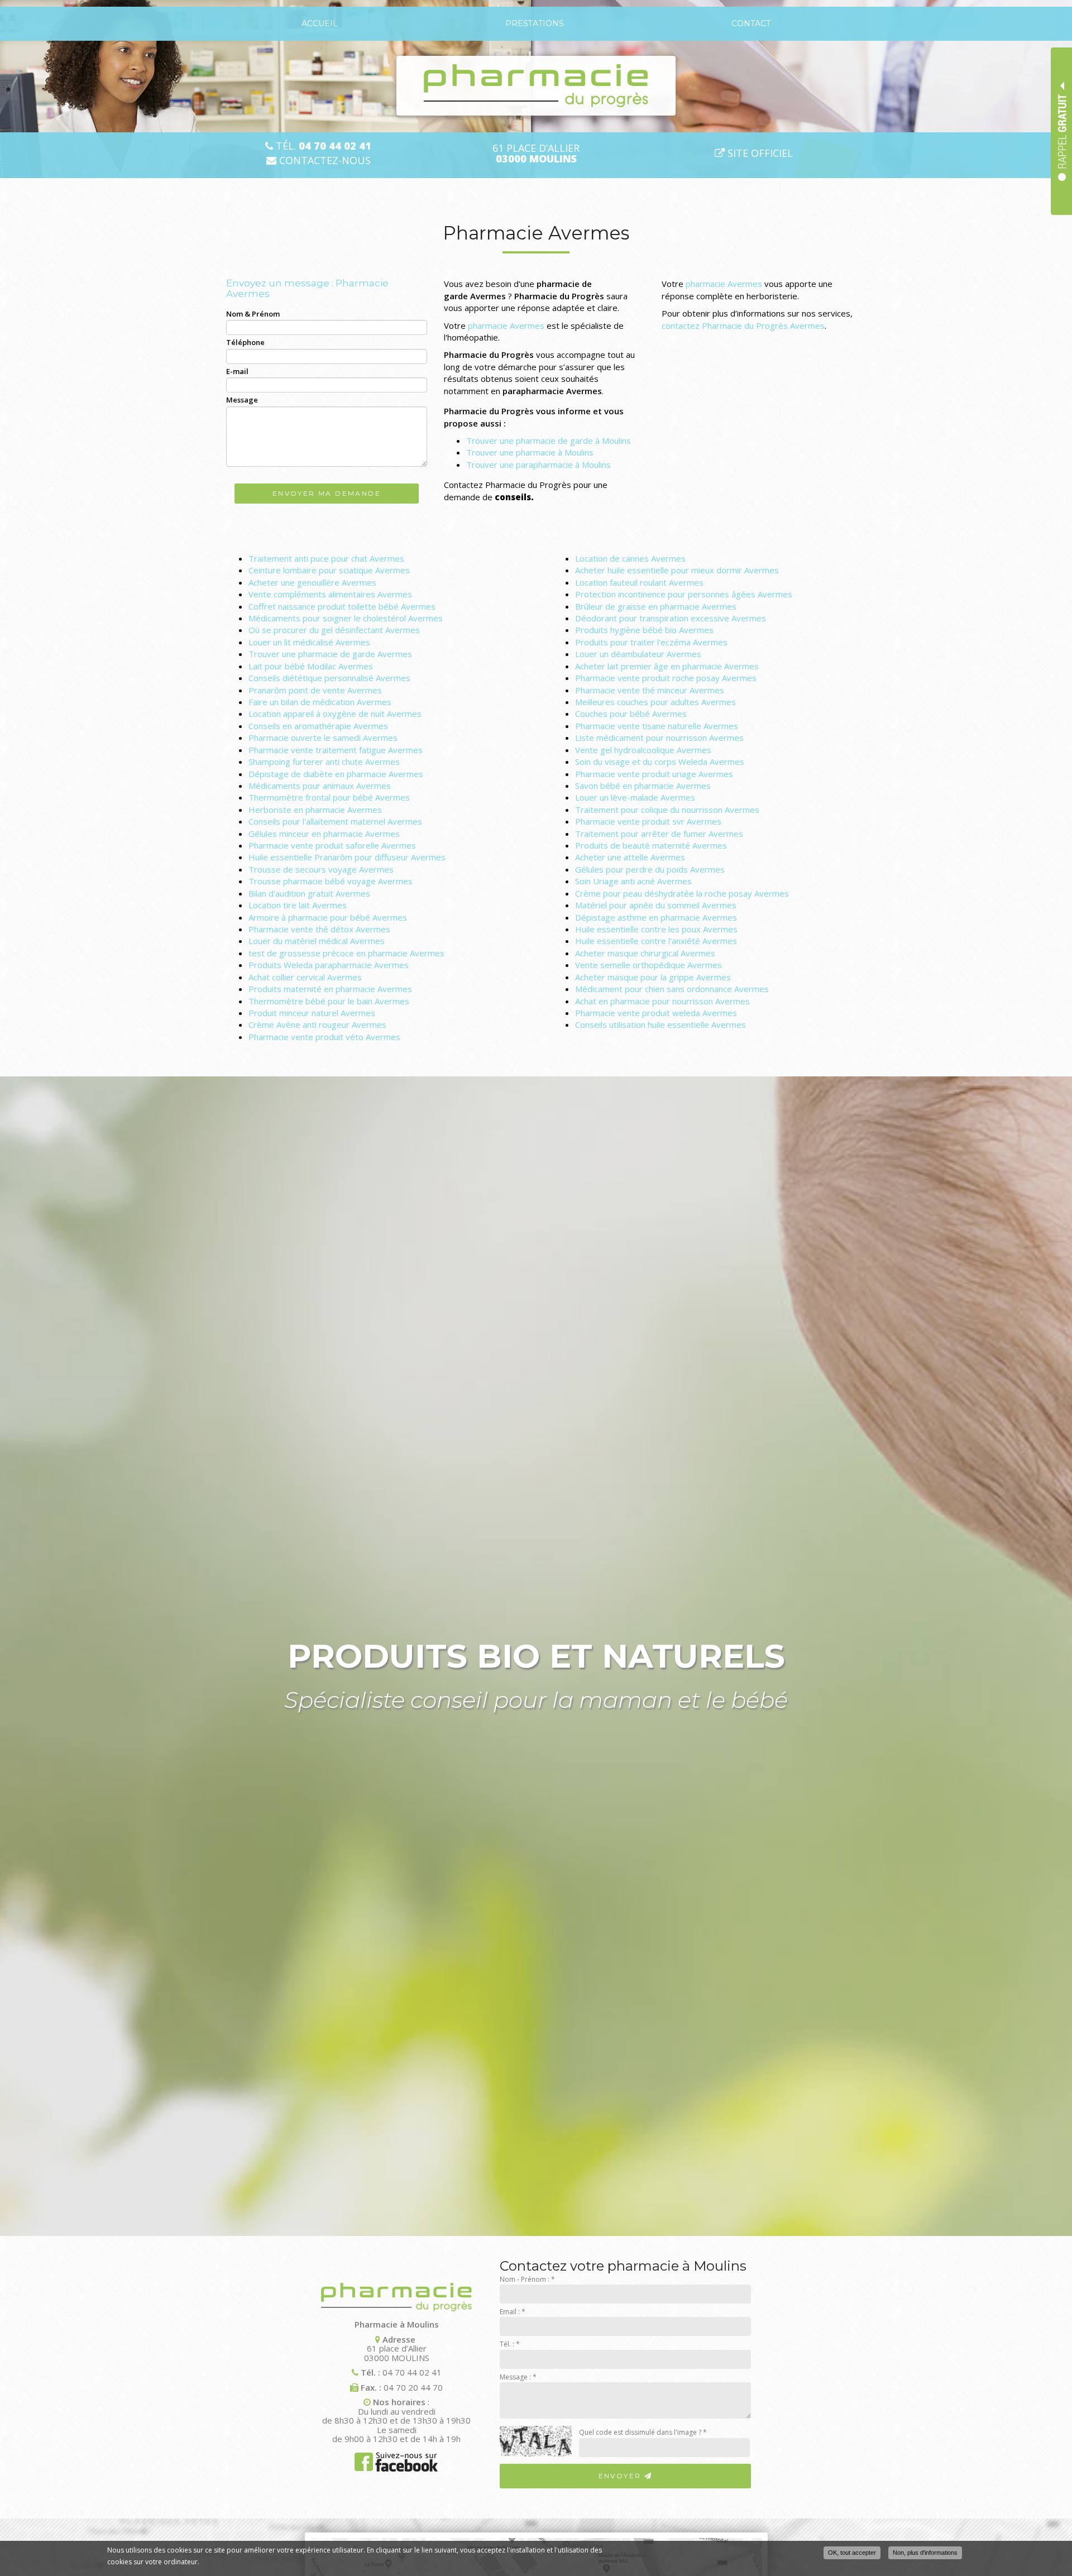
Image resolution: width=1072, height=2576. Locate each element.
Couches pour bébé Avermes (631, 714)
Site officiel (759, 153)
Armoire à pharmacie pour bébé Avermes (328, 917)
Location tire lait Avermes (298, 905)
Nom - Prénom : (527, 2279)
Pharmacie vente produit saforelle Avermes (332, 845)
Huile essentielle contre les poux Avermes (656, 929)
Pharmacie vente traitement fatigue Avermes (336, 750)
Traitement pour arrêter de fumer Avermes (659, 834)
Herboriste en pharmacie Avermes (315, 810)
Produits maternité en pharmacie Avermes (330, 989)
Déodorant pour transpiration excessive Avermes (671, 618)
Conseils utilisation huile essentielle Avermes (661, 1024)
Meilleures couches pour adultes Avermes (655, 702)
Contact (751, 23)
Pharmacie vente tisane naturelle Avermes (657, 726)
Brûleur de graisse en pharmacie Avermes (656, 606)
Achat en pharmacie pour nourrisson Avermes (662, 1001)
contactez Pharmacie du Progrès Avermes (743, 325)
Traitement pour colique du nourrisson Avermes (667, 810)
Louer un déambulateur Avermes (638, 654)
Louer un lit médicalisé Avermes (309, 642)
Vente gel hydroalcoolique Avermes (643, 750)
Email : (513, 2312)
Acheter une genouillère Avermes (312, 582)
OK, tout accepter (852, 2553)
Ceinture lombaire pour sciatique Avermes (329, 570)
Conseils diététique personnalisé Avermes (329, 678)
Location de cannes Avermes (630, 558)
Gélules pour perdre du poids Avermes (650, 869)
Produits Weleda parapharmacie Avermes (329, 965)
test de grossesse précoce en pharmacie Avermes (346, 953)
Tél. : (510, 2344)
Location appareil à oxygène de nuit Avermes (335, 714)
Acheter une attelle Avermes (630, 857)
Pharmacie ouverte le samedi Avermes (323, 738)
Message (242, 400)
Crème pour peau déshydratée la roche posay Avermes (682, 893)
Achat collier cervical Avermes (305, 977)
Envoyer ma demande (327, 493)
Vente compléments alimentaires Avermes (330, 594)
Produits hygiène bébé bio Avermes (644, 630)
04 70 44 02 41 (412, 2372)
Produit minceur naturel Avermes (312, 1013)
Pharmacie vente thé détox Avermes (319, 929)
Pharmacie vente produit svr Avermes (648, 821)
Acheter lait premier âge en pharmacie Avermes (667, 666)
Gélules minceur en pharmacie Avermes (324, 834)
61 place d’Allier (536, 154)
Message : (518, 2377)
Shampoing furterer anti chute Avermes (324, 762)
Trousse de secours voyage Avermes (321, 869)
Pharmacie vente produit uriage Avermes (654, 774)
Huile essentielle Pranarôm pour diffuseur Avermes (347, 857)
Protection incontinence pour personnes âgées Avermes (684, 594)
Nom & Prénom (253, 314)
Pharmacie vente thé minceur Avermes (650, 690)
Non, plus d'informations (925, 2553)
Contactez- (324, 161)
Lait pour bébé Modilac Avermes (311, 666)
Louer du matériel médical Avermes (317, 941)
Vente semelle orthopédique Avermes (649, 965)
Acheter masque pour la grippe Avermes (653, 977)
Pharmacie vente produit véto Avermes (324, 1037)
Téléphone (245, 342)
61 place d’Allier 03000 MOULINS (397, 2353)
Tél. (322, 146)
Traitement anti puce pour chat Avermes (326, 558)
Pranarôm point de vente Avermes (315, 690)
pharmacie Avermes (506, 325)
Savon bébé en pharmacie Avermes (643, 786)
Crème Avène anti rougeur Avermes (317, 1024)
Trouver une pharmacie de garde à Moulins (549, 440)
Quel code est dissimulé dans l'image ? (643, 2432)
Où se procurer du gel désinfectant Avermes (334, 630)
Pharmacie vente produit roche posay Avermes (666, 678)
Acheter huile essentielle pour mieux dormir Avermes (677, 570)
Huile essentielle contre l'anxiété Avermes (656, 941)
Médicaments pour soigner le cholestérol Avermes (346, 618)
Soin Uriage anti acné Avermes (633, 881)
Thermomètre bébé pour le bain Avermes (329, 1001)
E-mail (237, 371)
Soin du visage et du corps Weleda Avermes (660, 762)
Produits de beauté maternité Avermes (651, 845)
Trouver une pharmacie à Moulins (530, 452)
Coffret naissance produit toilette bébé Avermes (342, 606)
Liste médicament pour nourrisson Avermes (659, 738)
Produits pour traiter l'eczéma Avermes (651, 642)
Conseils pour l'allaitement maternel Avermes (335, 821)
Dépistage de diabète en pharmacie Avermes (336, 774)
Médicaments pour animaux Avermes (320, 786)
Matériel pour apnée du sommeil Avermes (656, 905)
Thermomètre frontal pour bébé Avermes (329, 797)
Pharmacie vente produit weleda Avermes (656, 1013)
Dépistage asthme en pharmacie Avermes (656, 917)
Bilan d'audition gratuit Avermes (309, 893)
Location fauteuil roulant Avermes (639, 582)
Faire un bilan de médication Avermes (320, 702)
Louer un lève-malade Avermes (635, 797)
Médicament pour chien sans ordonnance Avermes (672, 989)
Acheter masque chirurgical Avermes (645, 953)
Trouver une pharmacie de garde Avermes (330, 654)
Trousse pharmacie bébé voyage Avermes (331, 881)
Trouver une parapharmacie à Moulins (539, 465)
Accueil (320, 23)
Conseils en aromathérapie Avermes (318, 726)
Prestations (535, 23)
